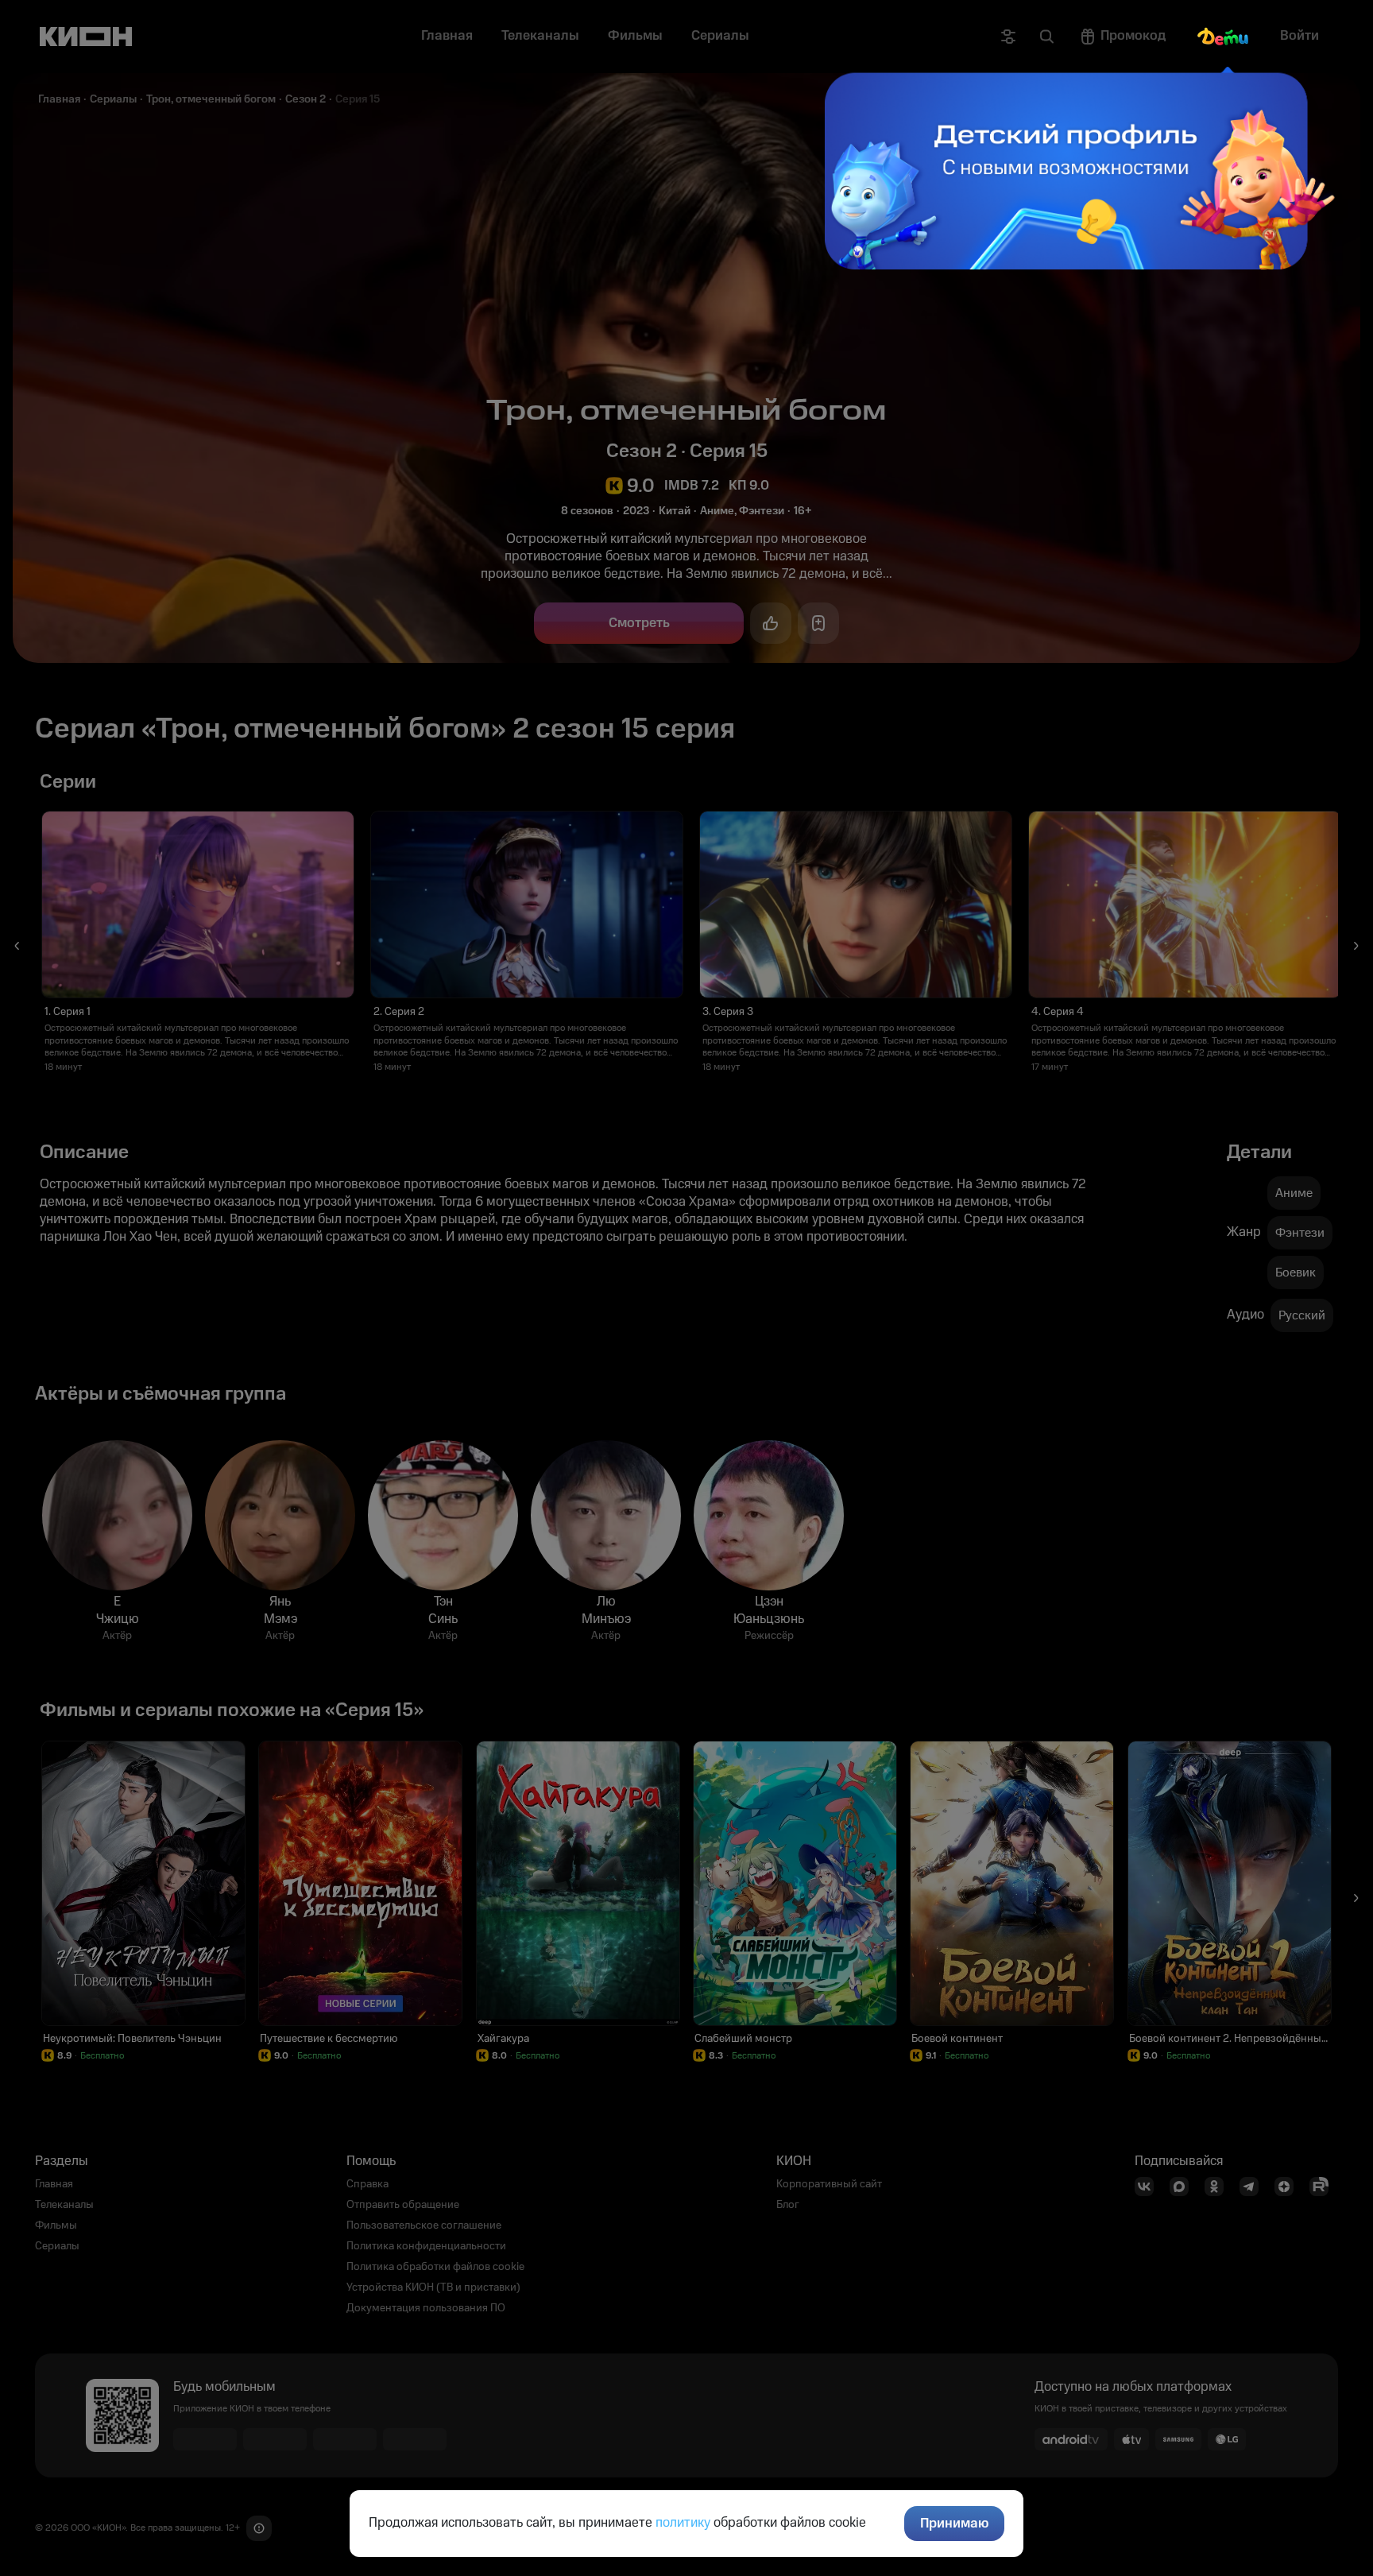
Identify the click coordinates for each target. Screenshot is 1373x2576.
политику (683, 2523)
